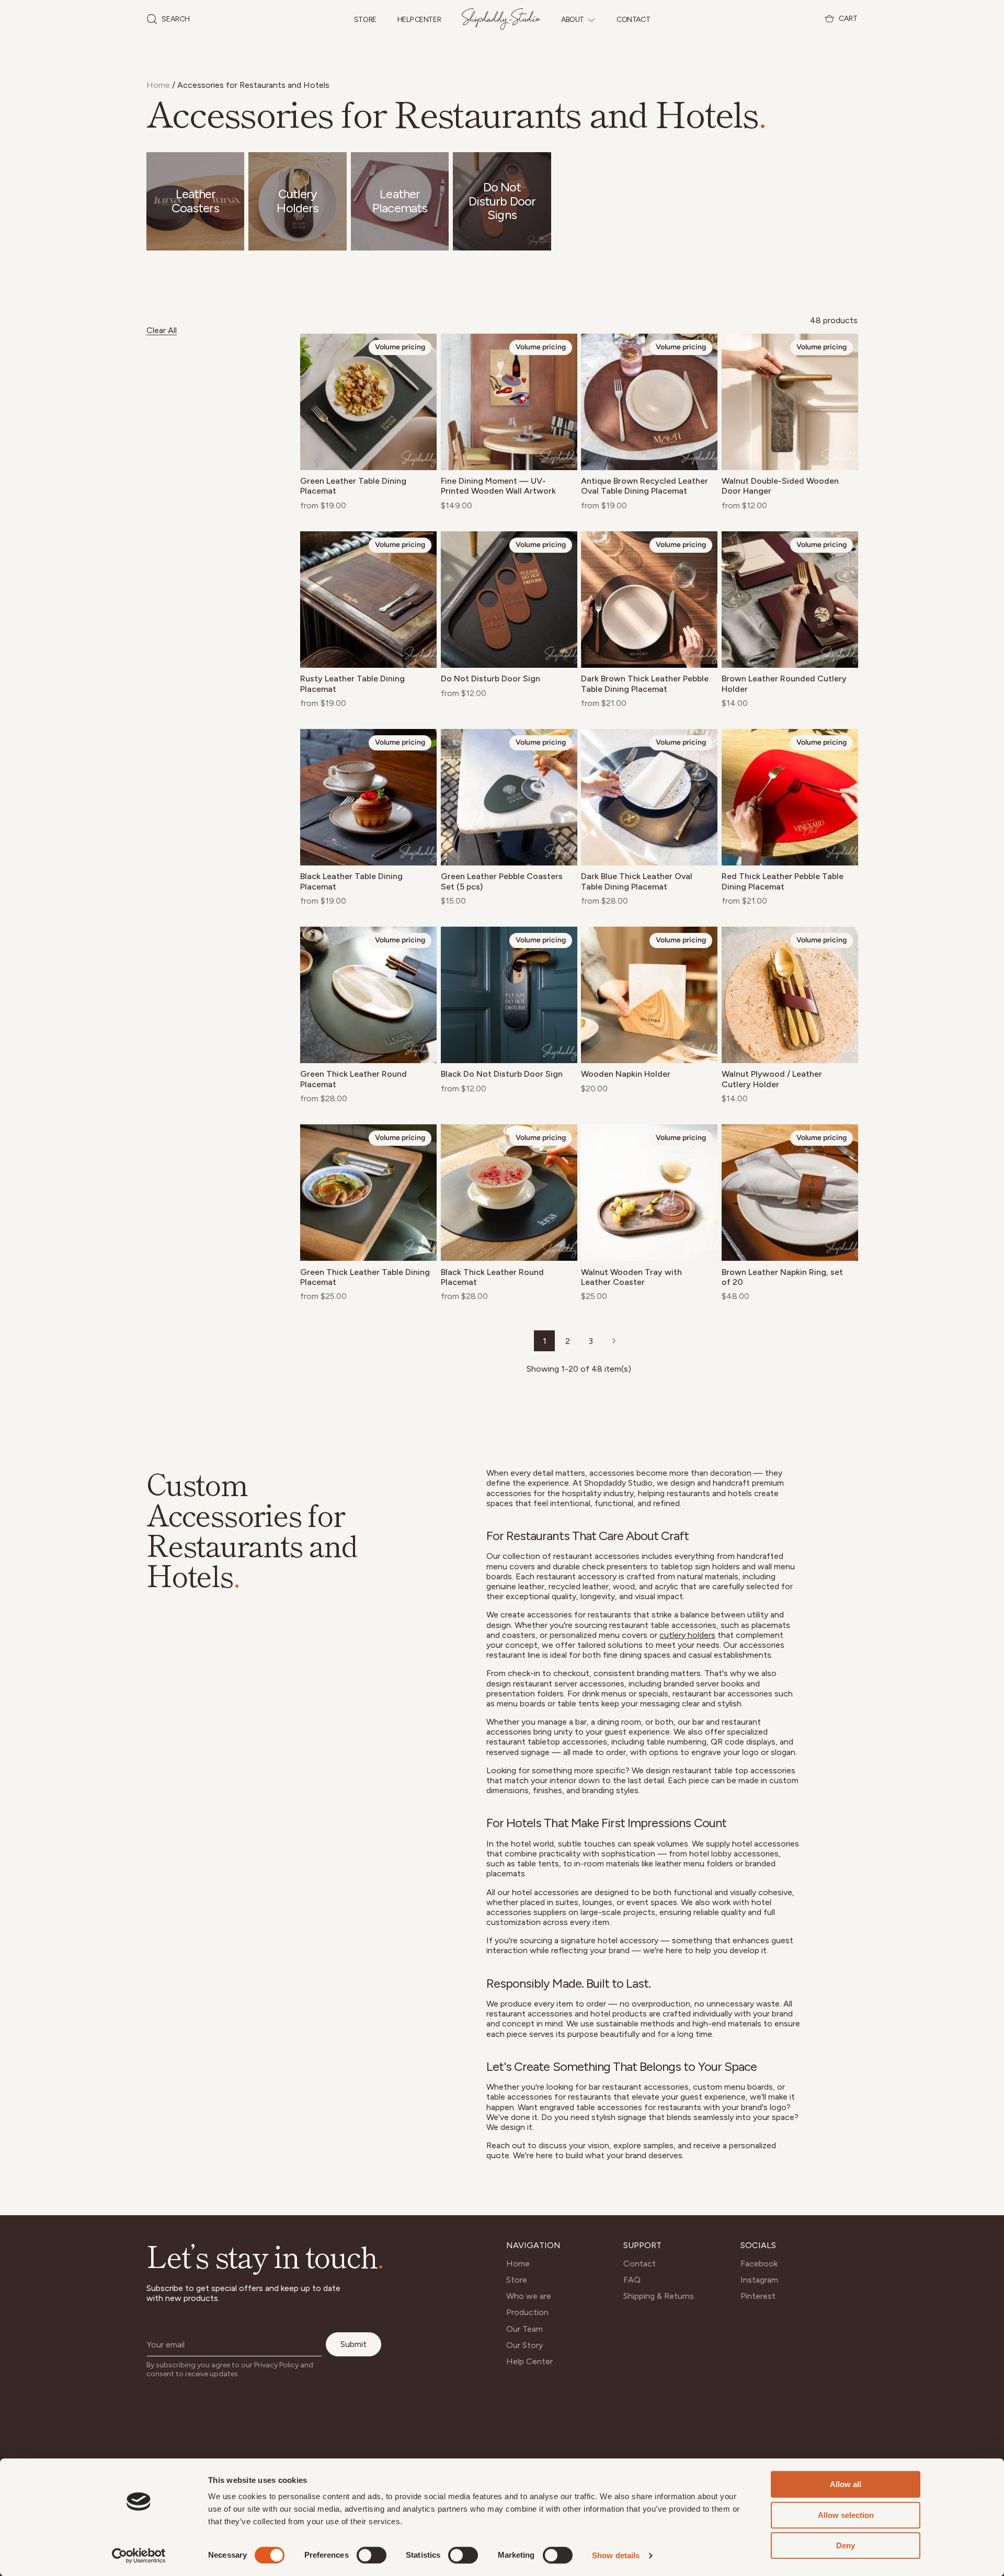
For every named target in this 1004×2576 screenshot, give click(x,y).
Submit (353, 2344)
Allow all (846, 2484)
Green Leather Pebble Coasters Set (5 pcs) (502, 881)
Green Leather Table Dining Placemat (353, 486)
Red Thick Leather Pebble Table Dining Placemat (783, 881)
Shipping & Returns (659, 2296)
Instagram (759, 2280)
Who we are (529, 2296)
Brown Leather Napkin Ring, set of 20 (782, 1277)
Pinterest (758, 2296)
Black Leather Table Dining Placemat (351, 881)
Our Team (524, 2329)
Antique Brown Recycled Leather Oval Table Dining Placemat (644, 486)
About (573, 20)
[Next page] (613, 1341)
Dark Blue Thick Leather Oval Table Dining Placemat (637, 881)
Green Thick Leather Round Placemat (353, 1079)
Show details (616, 2555)
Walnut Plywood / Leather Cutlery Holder (772, 1079)
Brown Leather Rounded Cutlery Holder (784, 683)
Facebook (759, 2264)
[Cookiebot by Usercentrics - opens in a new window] (139, 2556)
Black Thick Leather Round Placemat (492, 1277)
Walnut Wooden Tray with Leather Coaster (631, 1277)
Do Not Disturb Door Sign (490, 679)
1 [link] (545, 1341)
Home (158, 85)
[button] (168, 19)
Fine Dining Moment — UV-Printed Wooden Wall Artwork (498, 486)
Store (365, 20)
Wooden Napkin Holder (626, 1074)
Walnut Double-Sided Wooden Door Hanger (780, 486)
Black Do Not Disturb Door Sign (502, 1074)
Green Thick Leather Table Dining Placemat (365, 1277)
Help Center (419, 20)
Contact (633, 20)
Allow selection (846, 2515)
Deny (846, 2545)
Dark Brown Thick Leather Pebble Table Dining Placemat (645, 683)
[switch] (372, 2555)
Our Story (524, 2345)
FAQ (632, 2280)
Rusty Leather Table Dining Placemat (352, 683)
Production (527, 2312)
